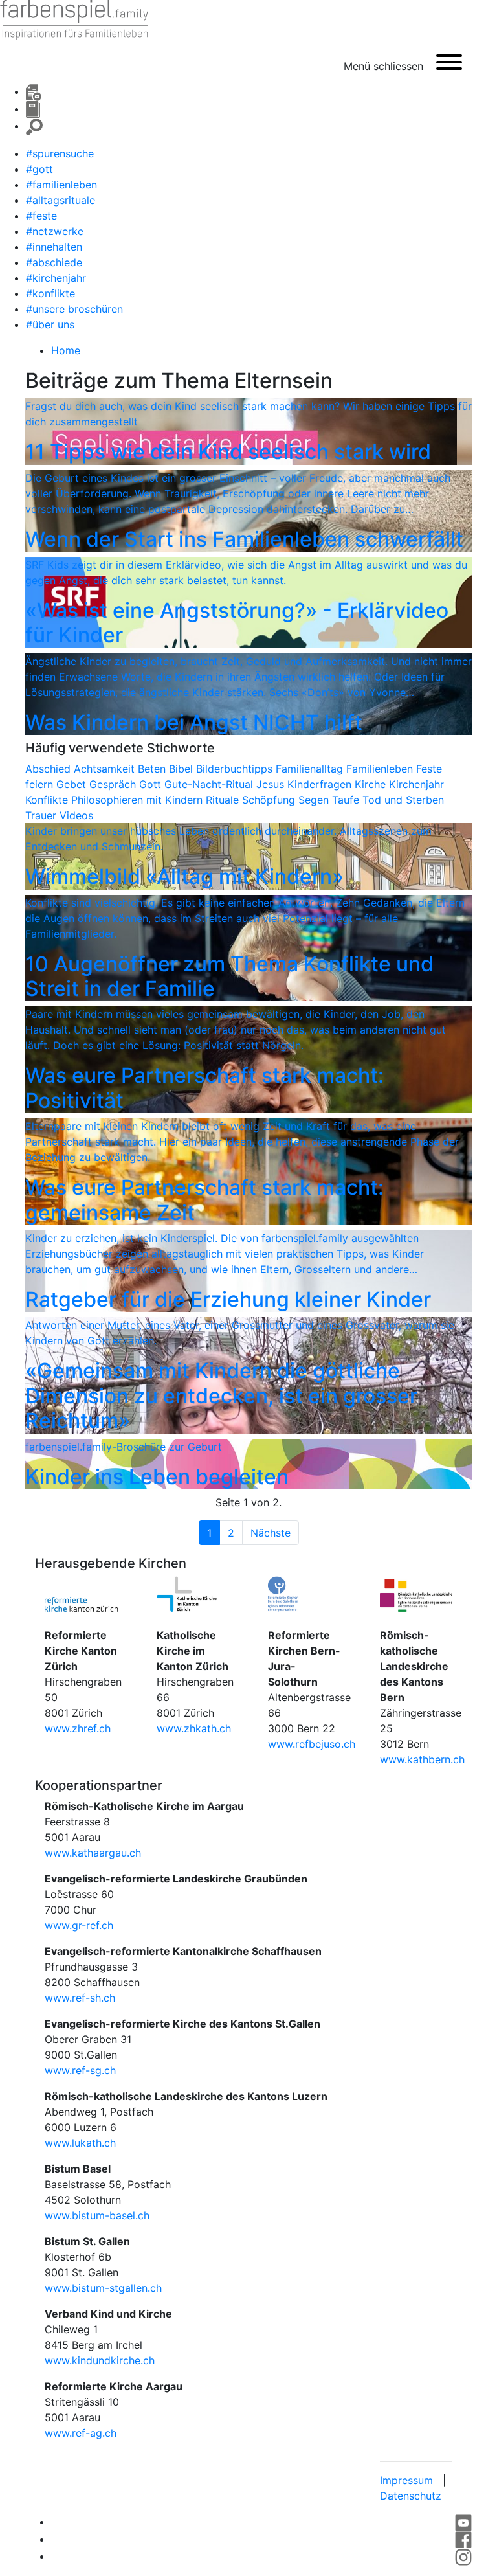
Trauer (42, 815)
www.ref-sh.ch (80, 1998)
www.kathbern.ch (422, 1759)
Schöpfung (270, 800)
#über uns (50, 324)
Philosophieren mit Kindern (138, 800)
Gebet (73, 784)
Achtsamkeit (106, 769)
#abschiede (54, 262)
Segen (315, 800)
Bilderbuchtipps (236, 769)
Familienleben (381, 769)
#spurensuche (60, 153)
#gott (39, 169)
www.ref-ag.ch (81, 2433)
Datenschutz (411, 2496)
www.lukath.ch (80, 2143)
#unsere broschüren (74, 309)
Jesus (272, 784)
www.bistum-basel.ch (97, 2215)
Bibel (182, 769)
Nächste (271, 1533)
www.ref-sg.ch (80, 2070)
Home (66, 350)
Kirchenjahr (416, 784)
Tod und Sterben (403, 800)
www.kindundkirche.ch (100, 2360)
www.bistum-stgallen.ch (103, 2288)
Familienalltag (311, 769)
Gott (152, 784)
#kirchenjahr (56, 278)
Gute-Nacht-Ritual (210, 784)
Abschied (50, 769)
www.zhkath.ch (194, 1728)
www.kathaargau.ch (93, 1853)
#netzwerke (55, 231)
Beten (153, 769)
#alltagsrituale (61, 200)
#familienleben (61, 185)
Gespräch (114, 784)
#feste (41, 216)
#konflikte (50, 293)
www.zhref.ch (78, 1728)
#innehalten (54, 247)
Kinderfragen (321, 784)
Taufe (347, 800)
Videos (76, 815)
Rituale (224, 800)
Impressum (406, 2480)
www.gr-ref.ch (79, 1925)
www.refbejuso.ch (312, 1744)
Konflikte (48, 800)
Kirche (372, 784)
